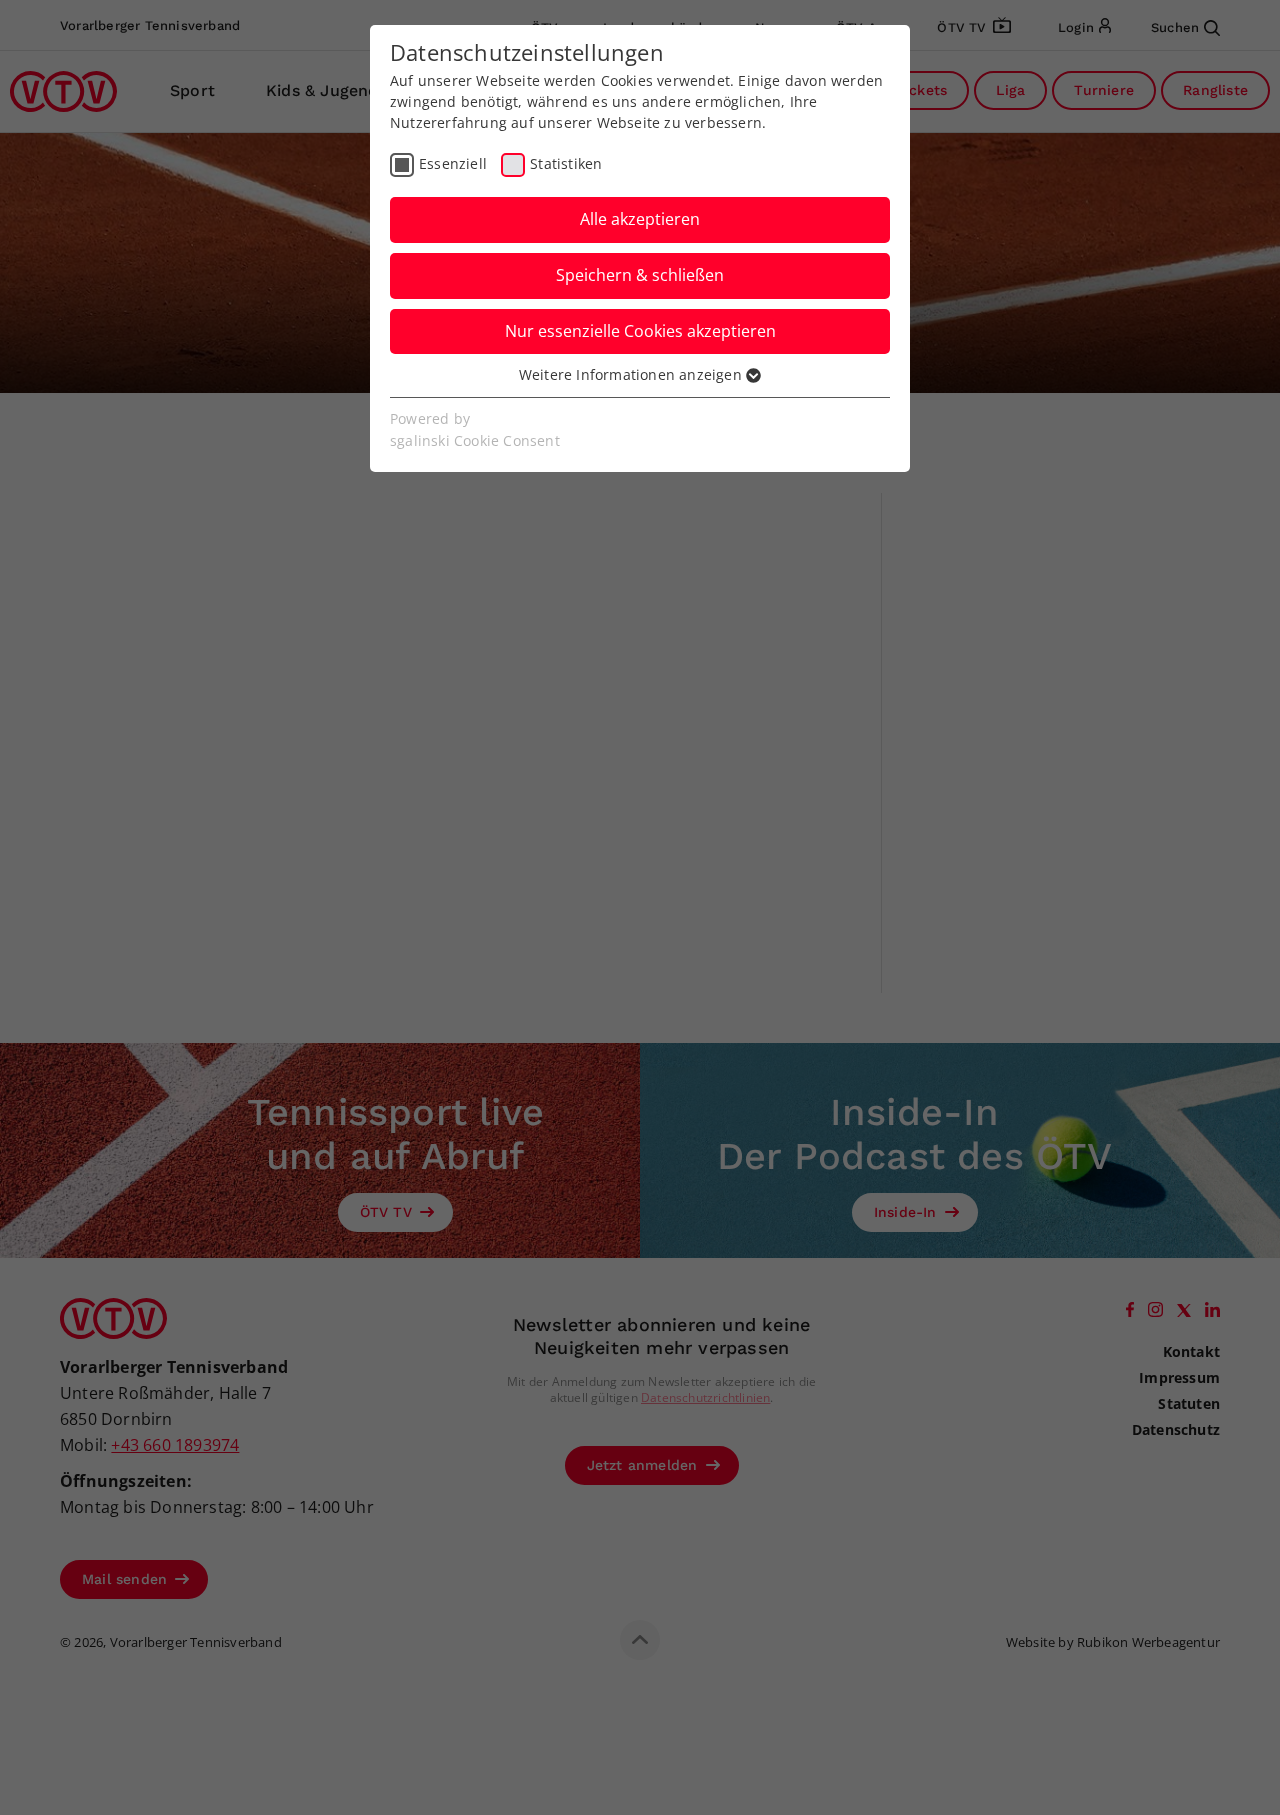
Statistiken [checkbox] (566, 163)
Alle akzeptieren (640, 219)
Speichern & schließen (640, 275)
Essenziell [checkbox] (453, 163)
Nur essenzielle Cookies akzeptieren (640, 331)
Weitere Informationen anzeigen (632, 374)
